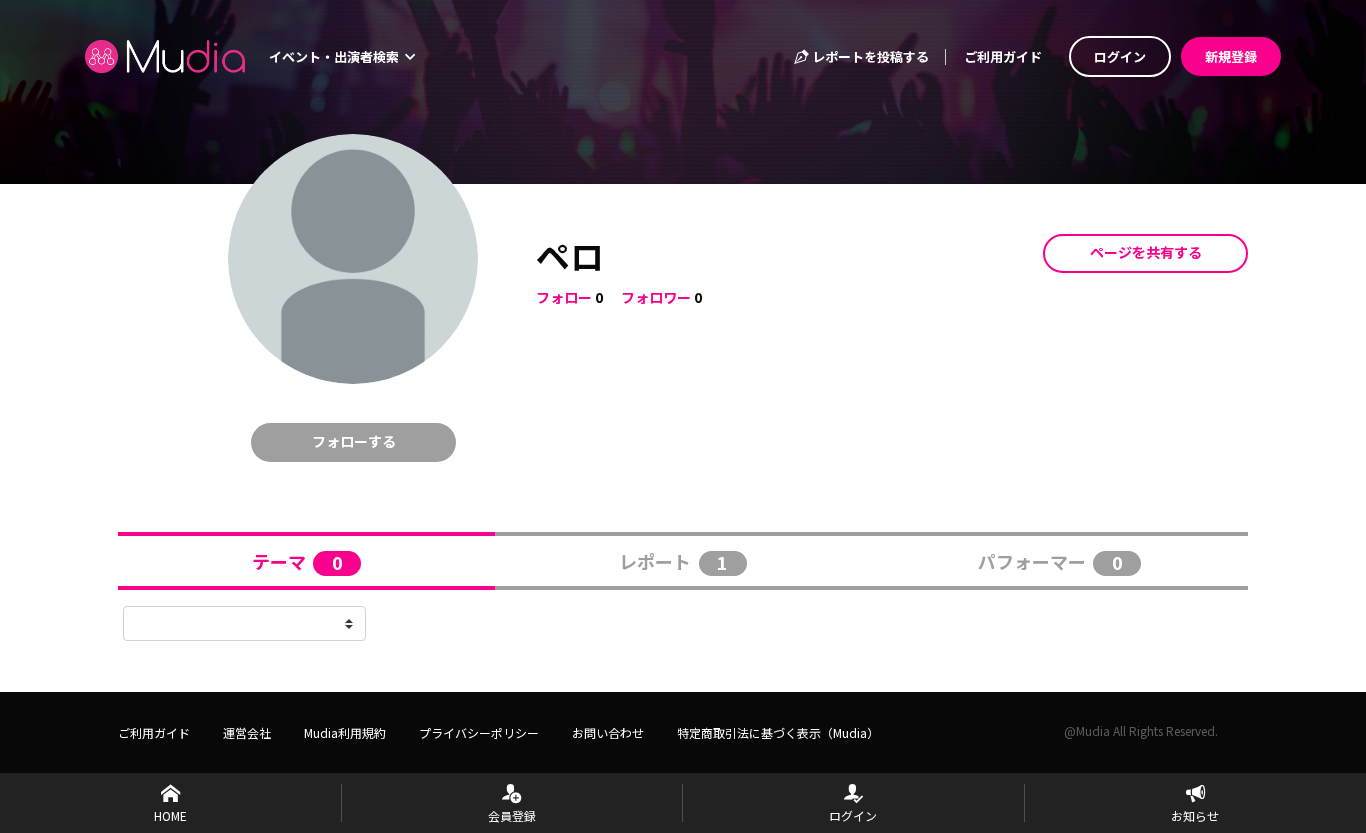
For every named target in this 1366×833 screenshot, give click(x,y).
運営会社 (247, 732)
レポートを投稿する (869, 56)
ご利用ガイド (1003, 56)
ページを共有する (1146, 252)
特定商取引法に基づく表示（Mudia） (778, 732)
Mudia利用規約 (345, 732)
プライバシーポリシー (479, 732)
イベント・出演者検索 (335, 56)
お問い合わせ (608, 732)
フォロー (564, 297)
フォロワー (656, 297)
